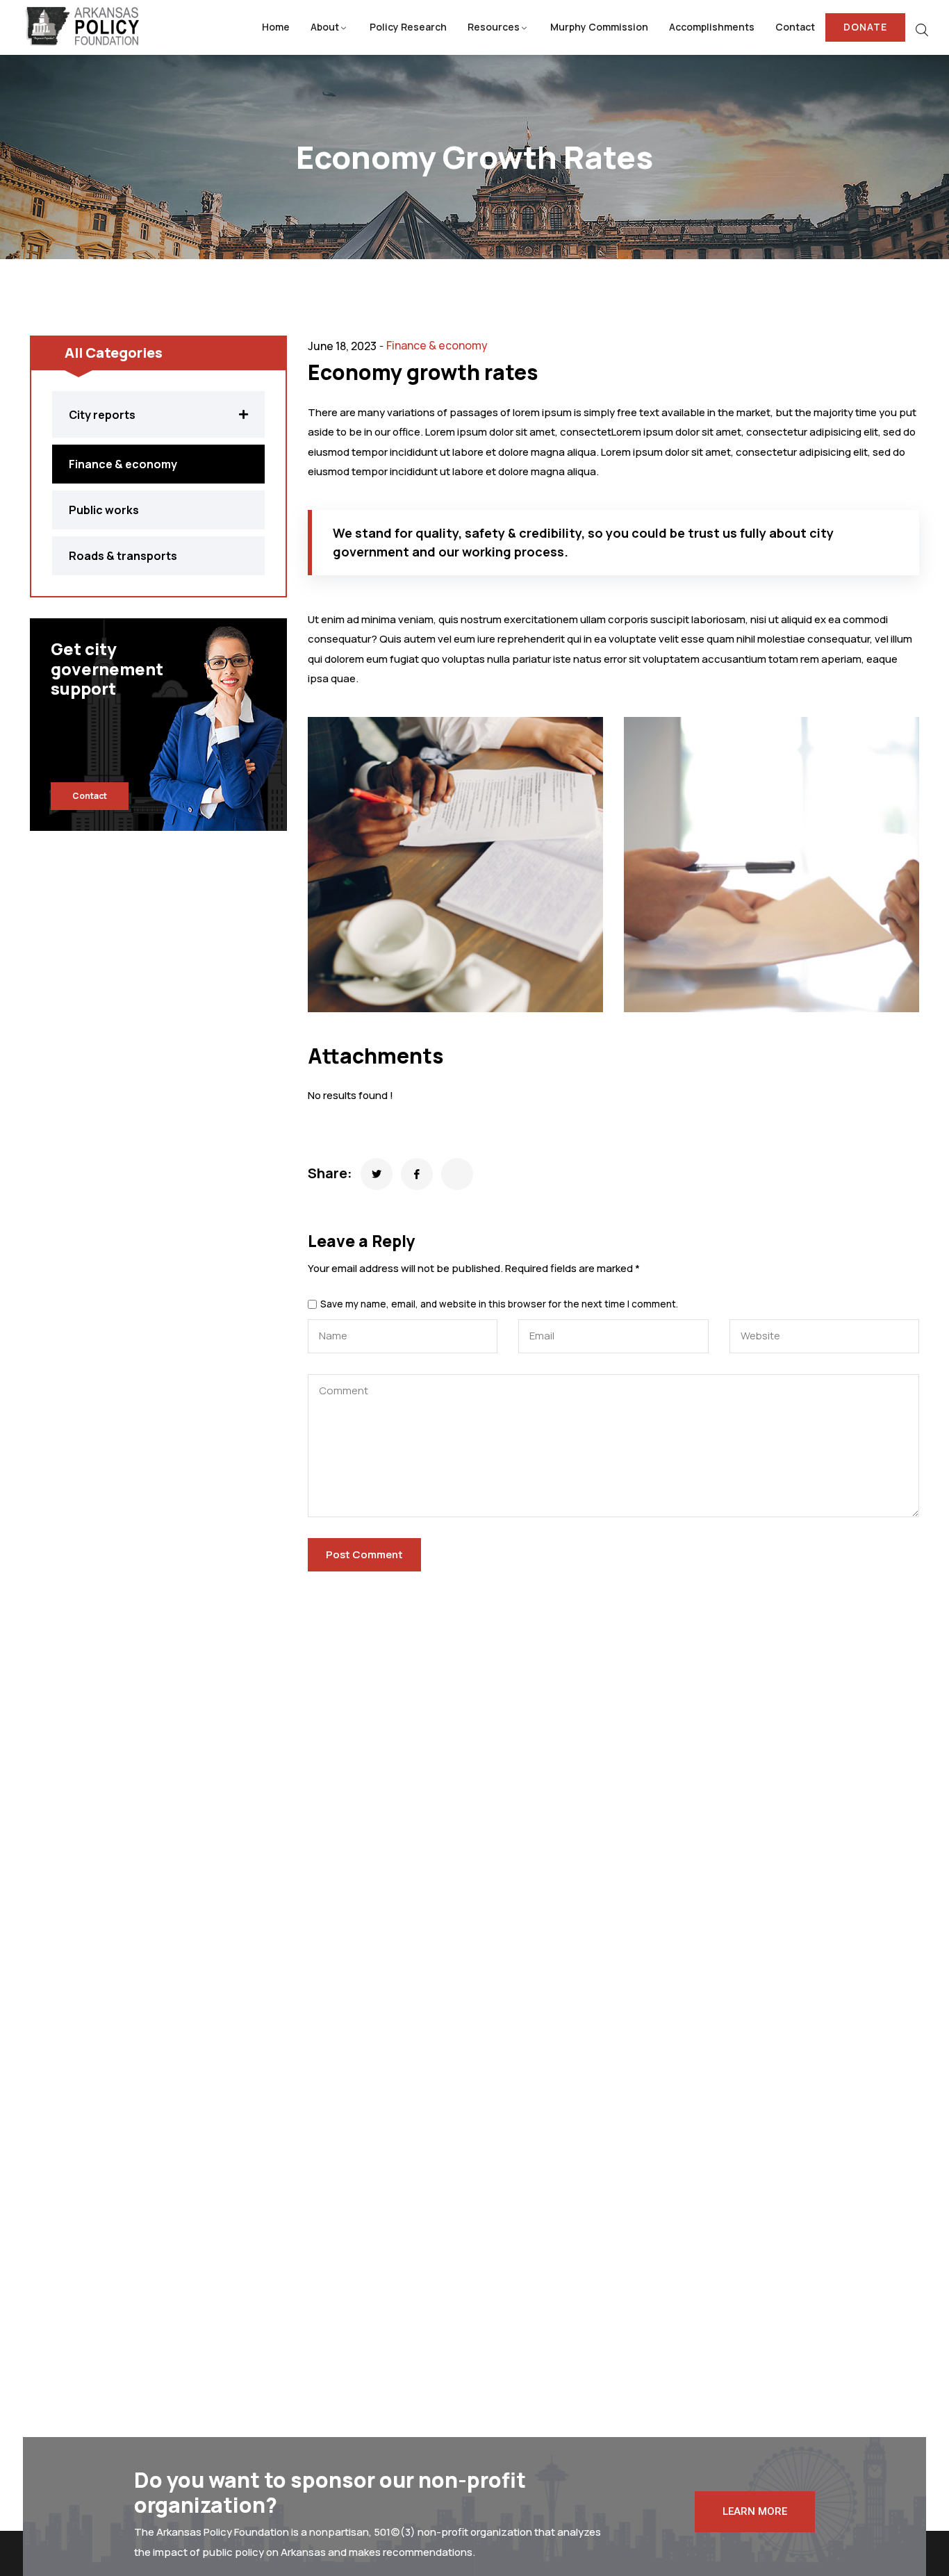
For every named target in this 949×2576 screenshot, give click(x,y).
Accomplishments (712, 27)
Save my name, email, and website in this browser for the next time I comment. (499, 1305)
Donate (865, 27)
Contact (795, 27)
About (325, 27)
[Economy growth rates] (377, 1174)
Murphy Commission (599, 27)
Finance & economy (437, 345)
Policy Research (408, 27)
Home (276, 27)
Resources (494, 27)
